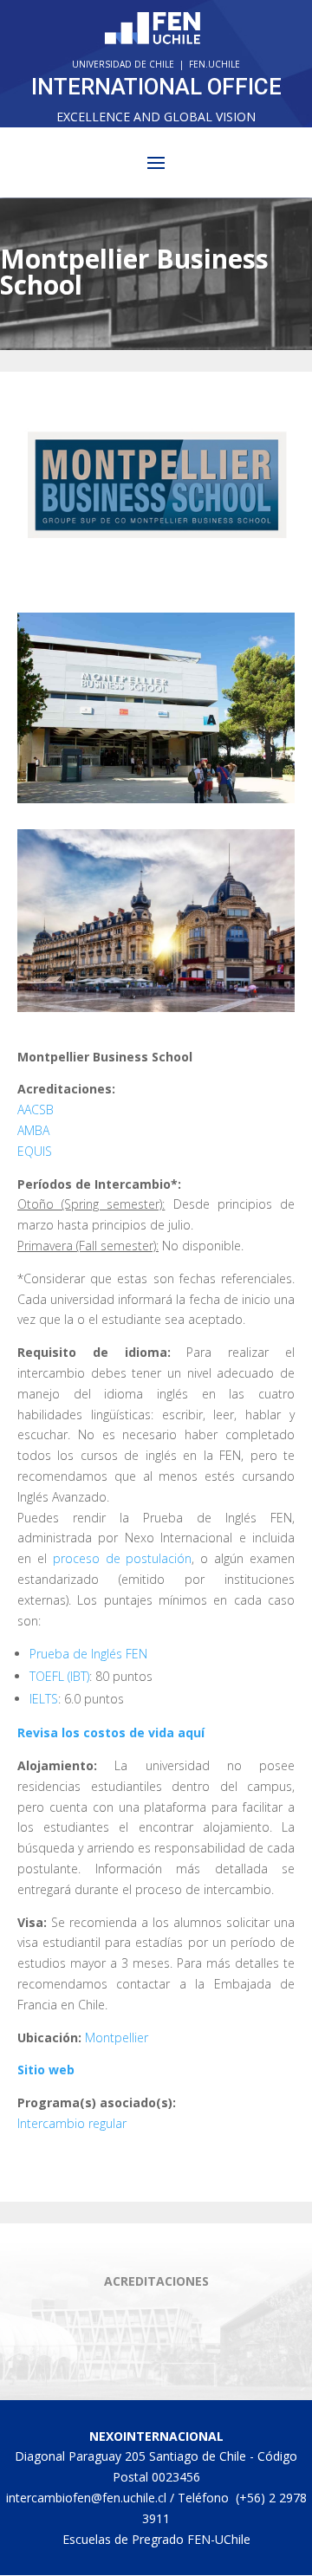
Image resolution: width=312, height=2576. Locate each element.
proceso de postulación (123, 1558)
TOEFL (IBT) (59, 1676)
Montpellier (117, 2037)
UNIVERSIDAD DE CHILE (123, 64)
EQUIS (35, 1151)
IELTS (44, 1699)
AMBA (33, 1130)
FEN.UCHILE (214, 64)
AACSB (36, 1110)
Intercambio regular (72, 2123)
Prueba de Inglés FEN (88, 1654)
